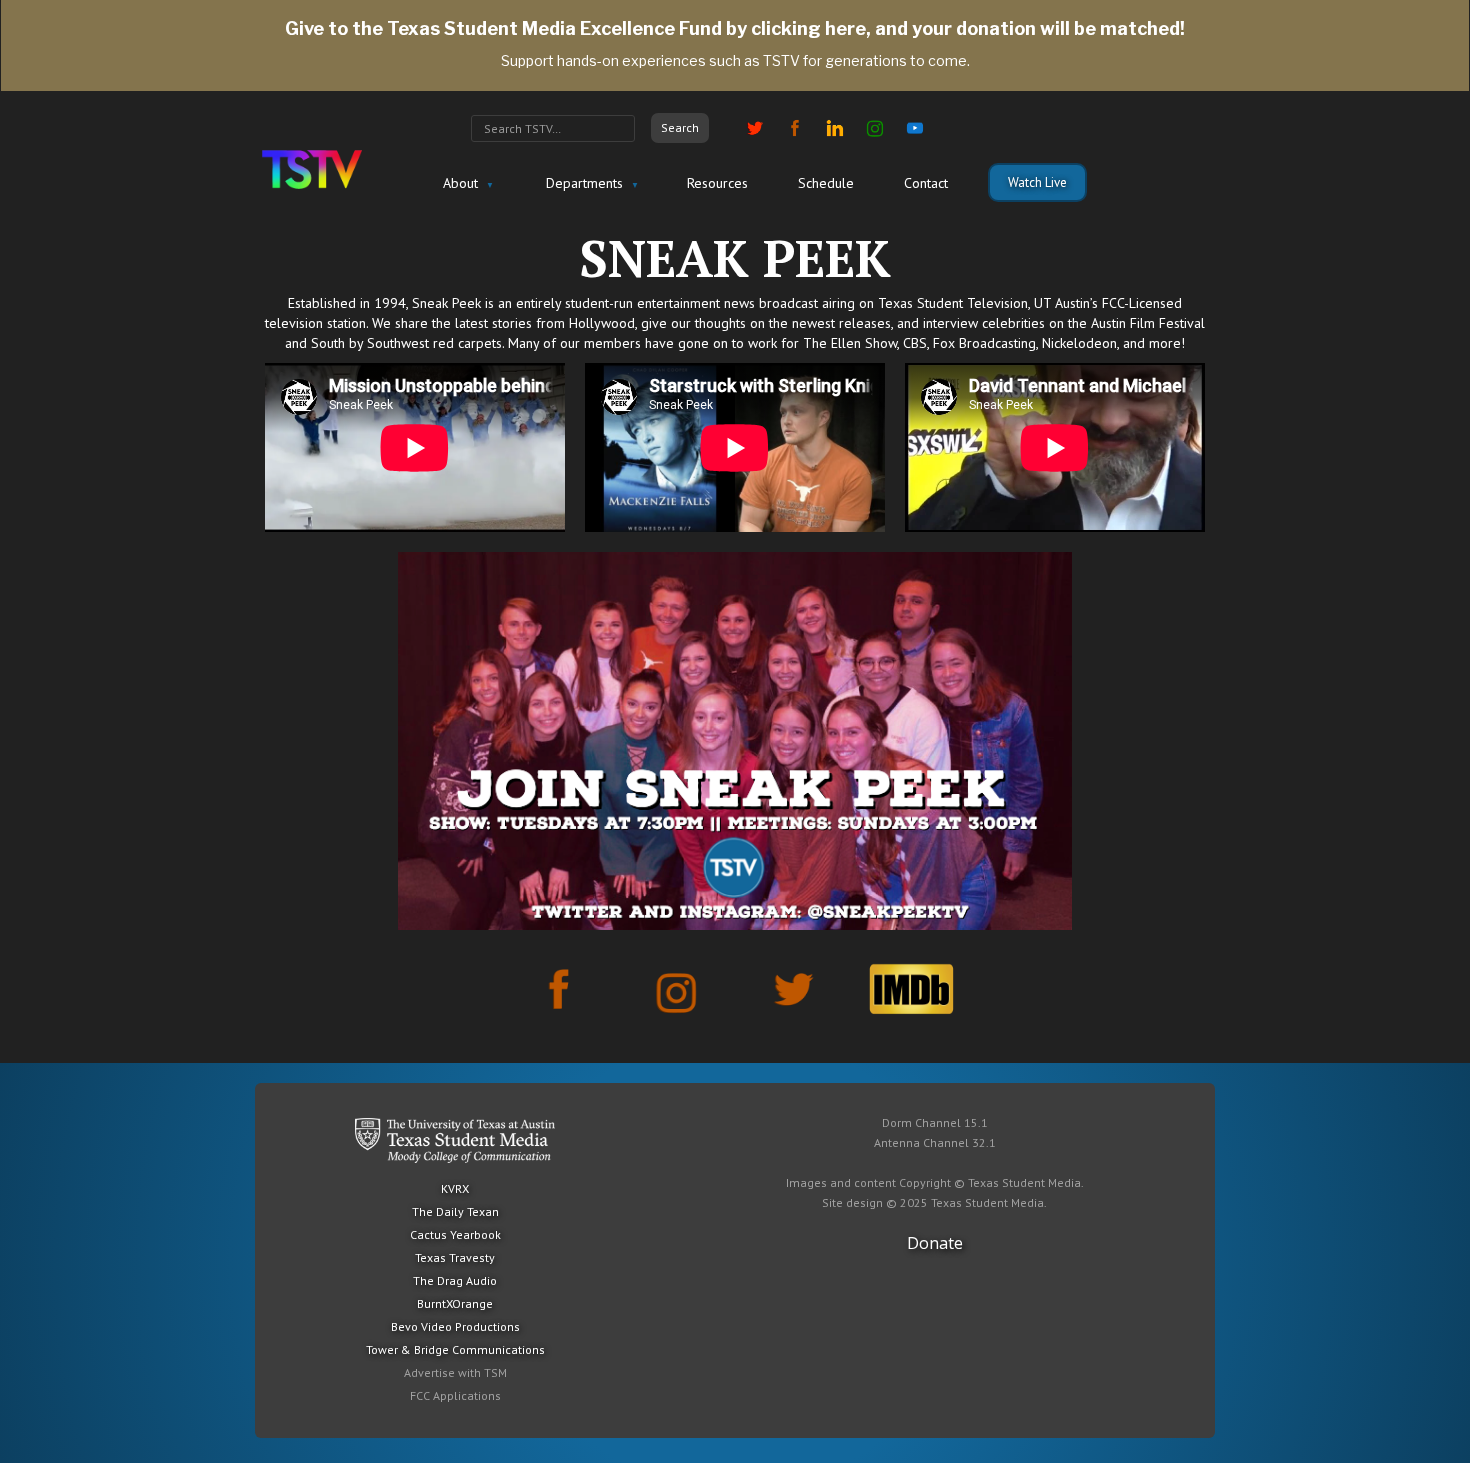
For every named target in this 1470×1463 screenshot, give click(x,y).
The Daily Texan (455, 1211)
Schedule (826, 183)
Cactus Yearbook (455, 1234)
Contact (926, 183)
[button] (465, 184)
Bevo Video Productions (455, 1326)
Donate (935, 1243)
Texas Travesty (455, 1257)
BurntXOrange (455, 1303)
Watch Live (1037, 182)
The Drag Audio (455, 1280)
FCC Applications (455, 1395)
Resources (717, 183)
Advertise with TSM (455, 1372)
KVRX (455, 1188)
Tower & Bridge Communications (455, 1349)
